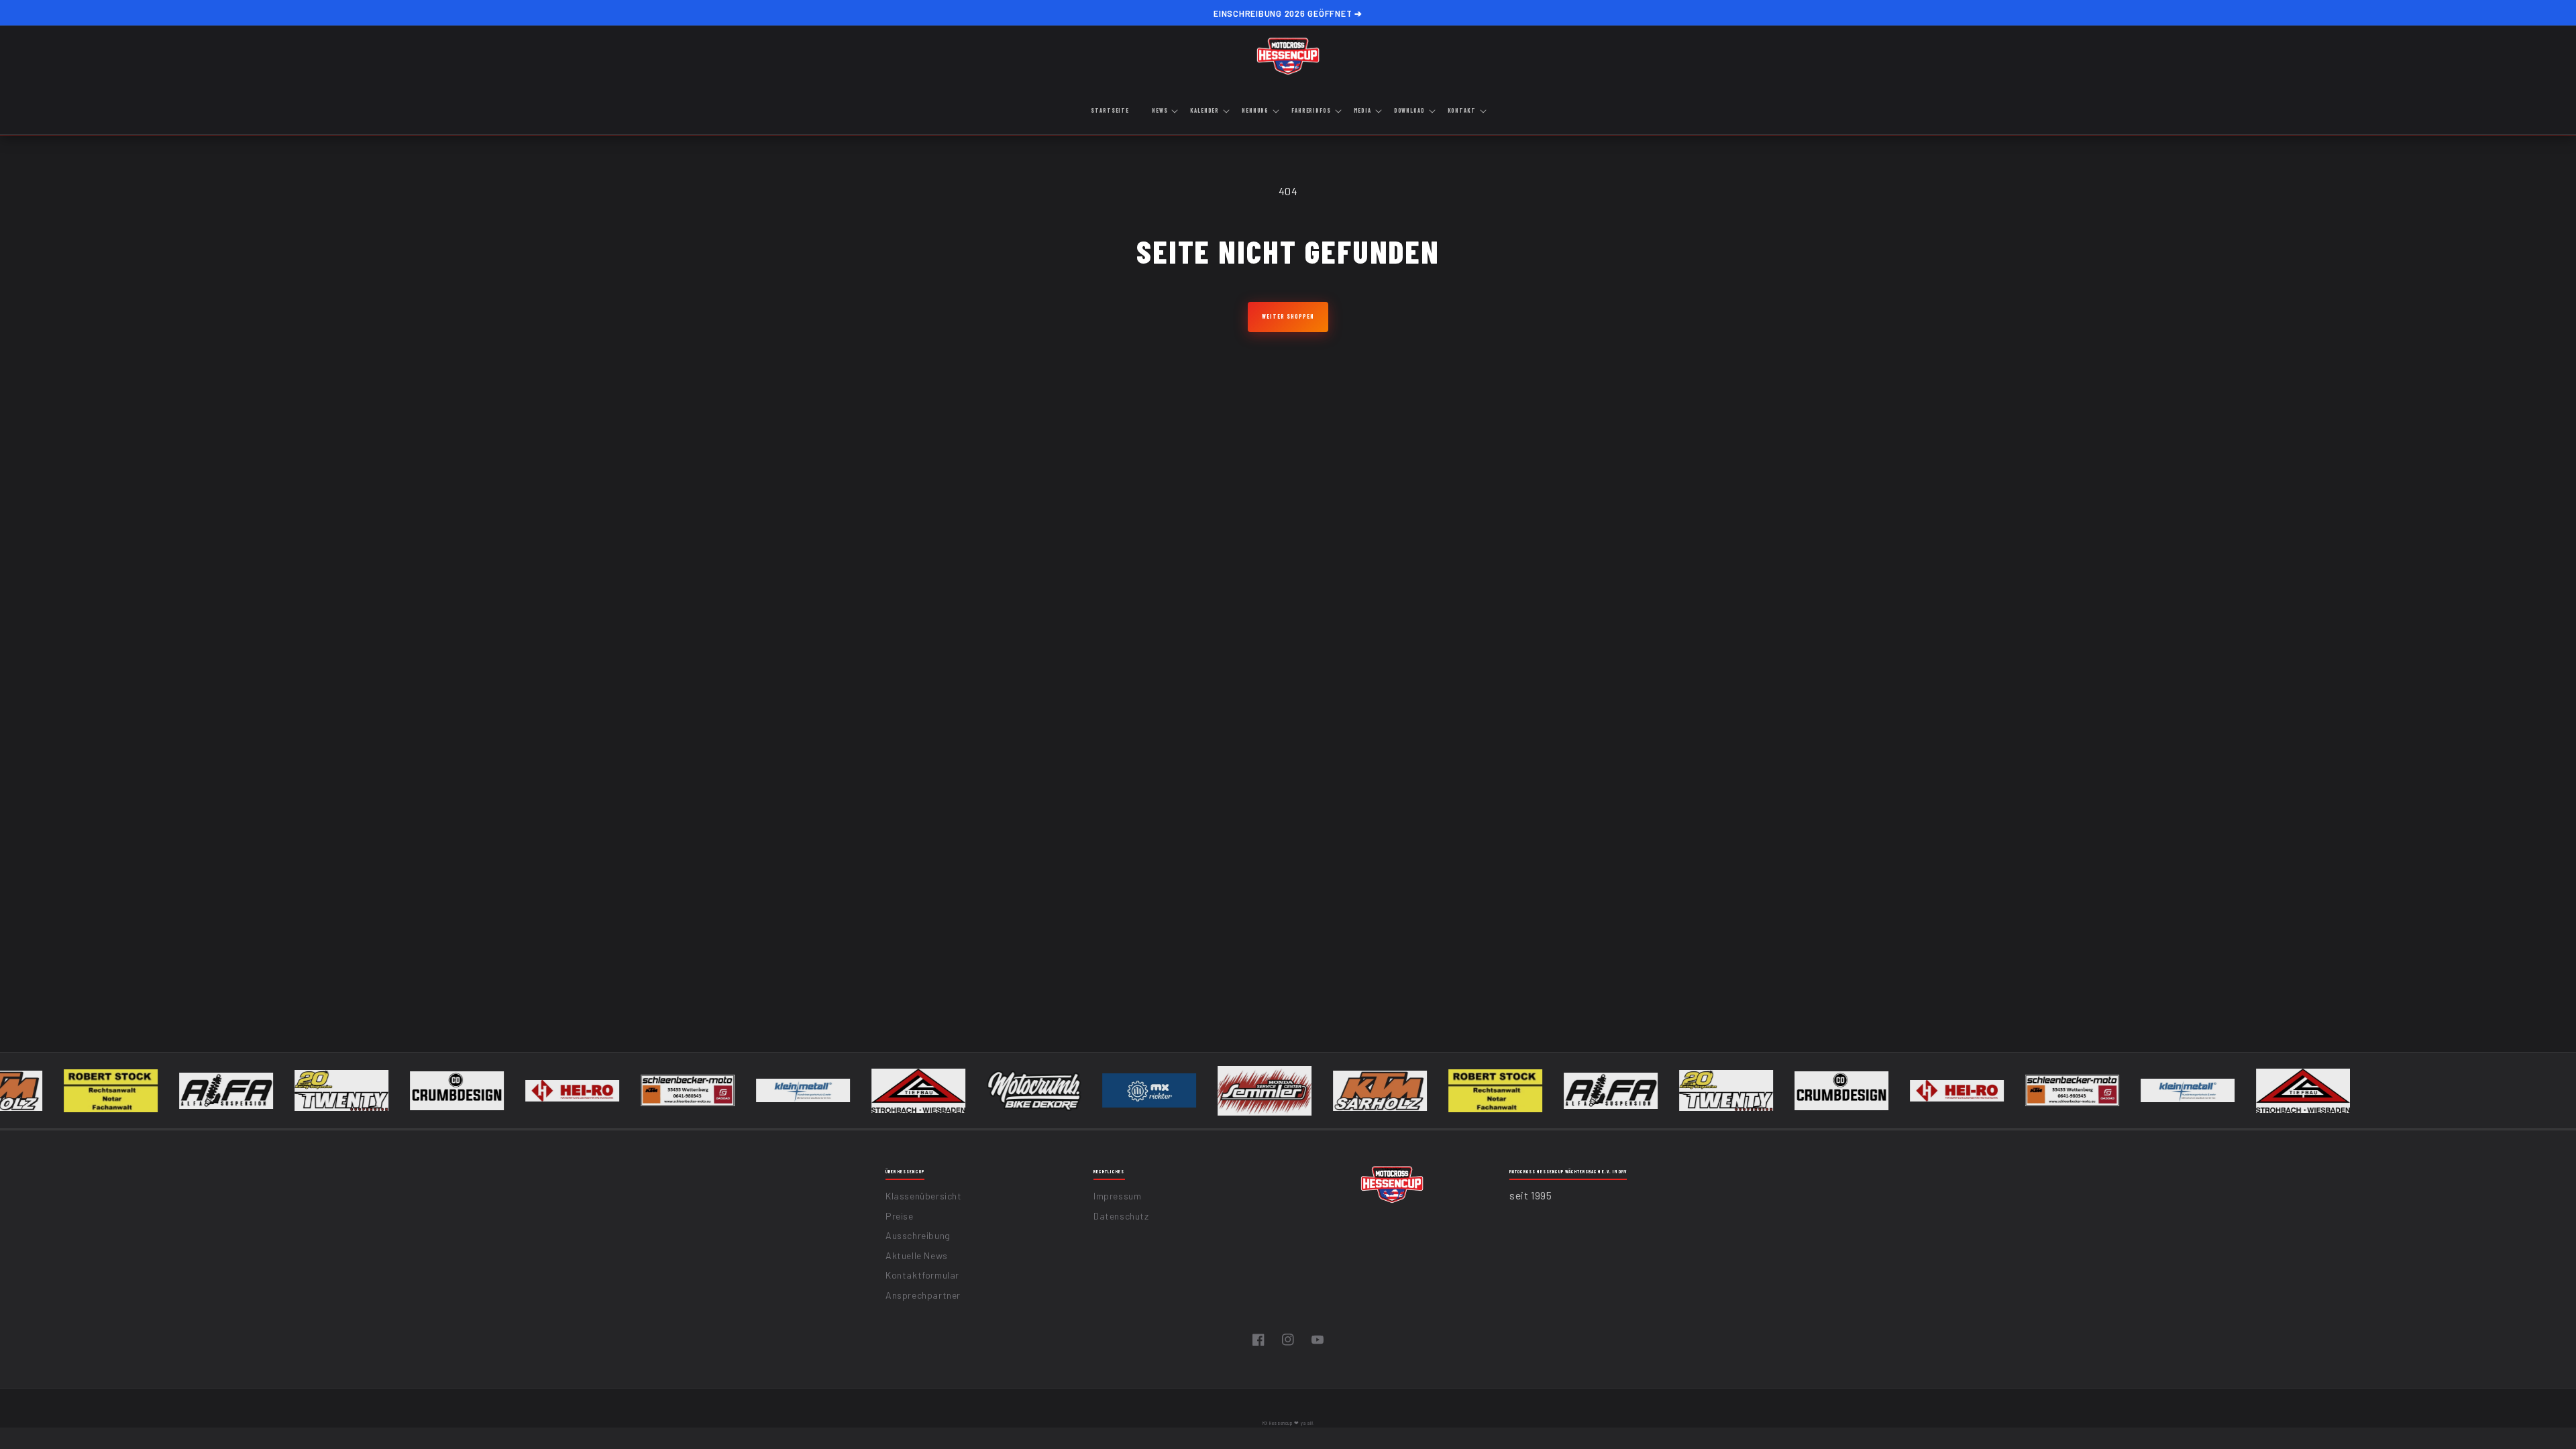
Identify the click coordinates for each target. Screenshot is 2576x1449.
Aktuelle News (917, 1255)
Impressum (1117, 1196)
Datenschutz (1121, 1216)
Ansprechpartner (923, 1295)
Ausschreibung (918, 1235)
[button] (1164, 111)
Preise (900, 1216)
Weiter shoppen (1288, 316)
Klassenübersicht (924, 1196)
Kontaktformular (922, 1275)
